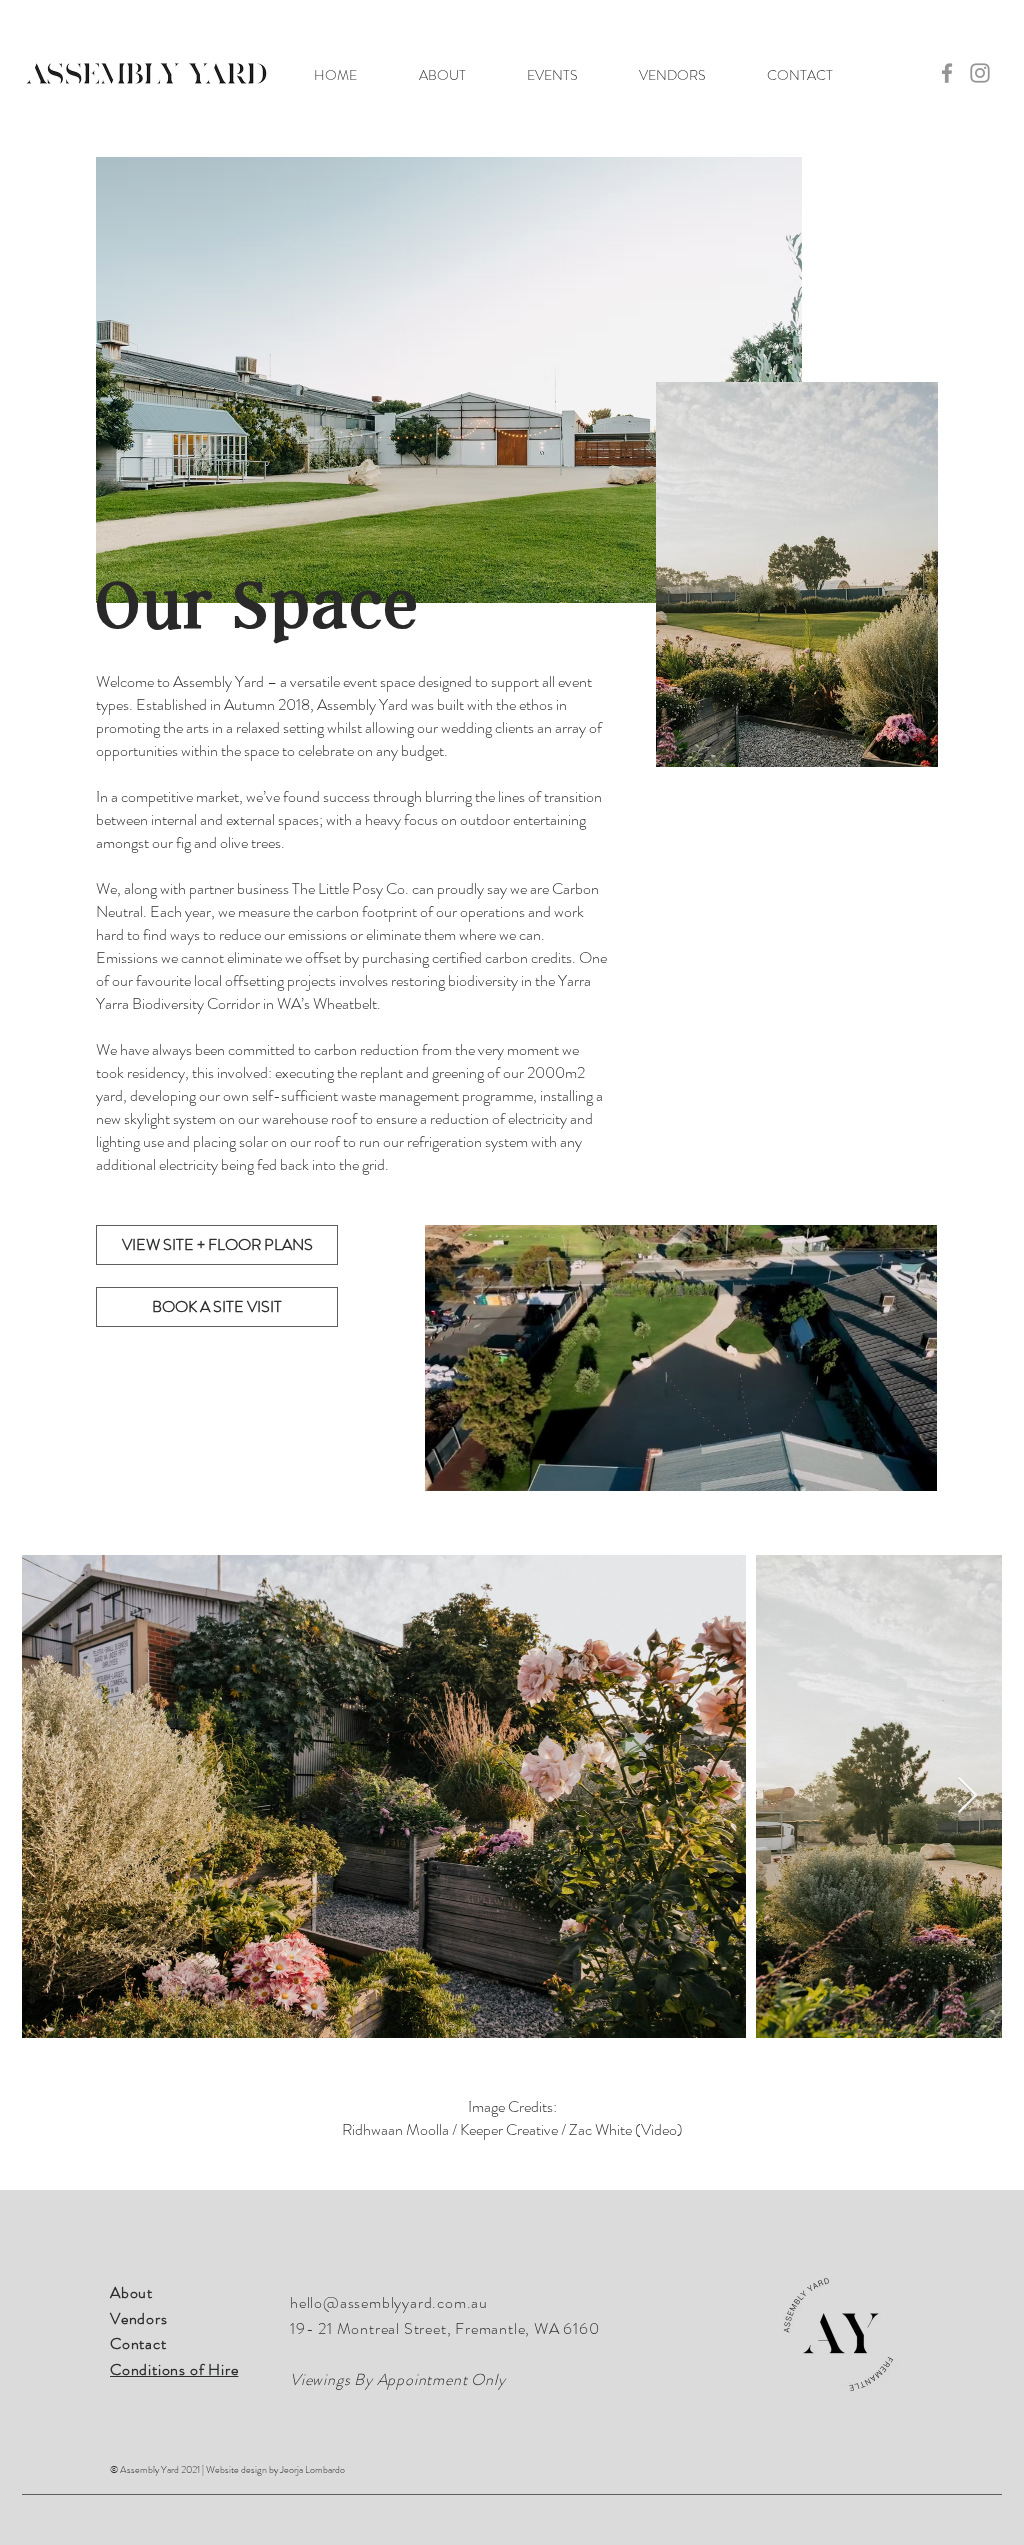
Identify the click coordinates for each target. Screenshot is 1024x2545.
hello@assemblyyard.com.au (389, 2302)
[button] (442, 75)
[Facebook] (947, 73)
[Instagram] (980, 73)
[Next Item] (967, 1796)
